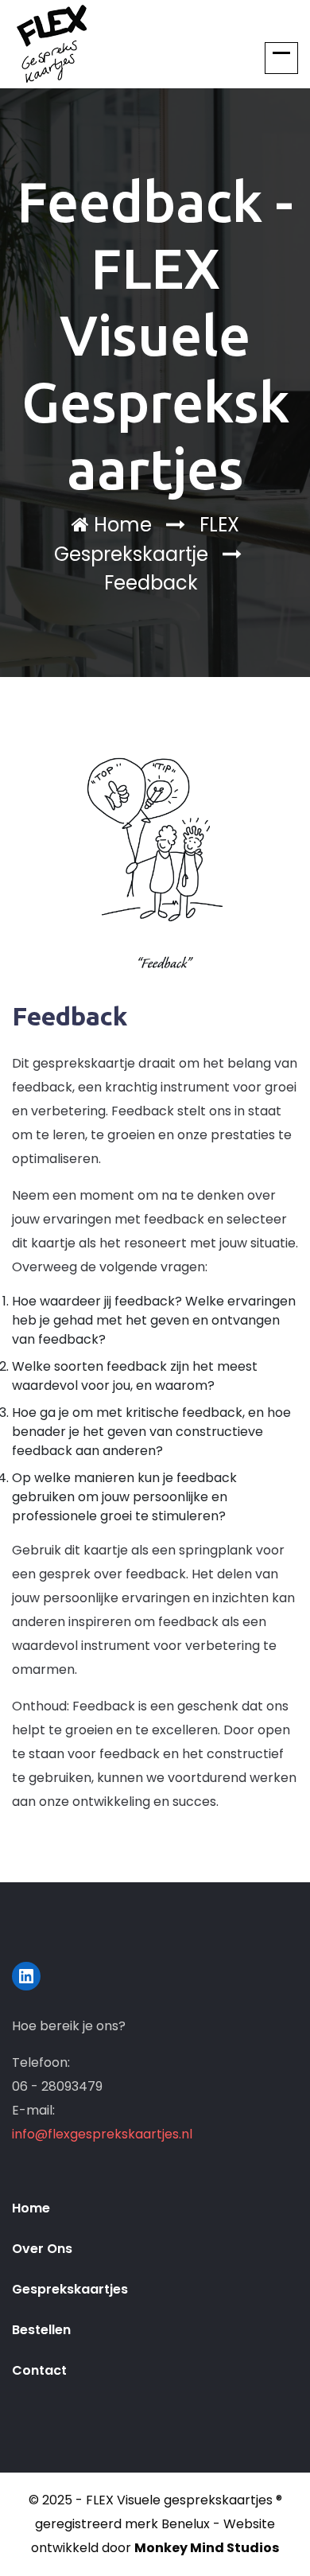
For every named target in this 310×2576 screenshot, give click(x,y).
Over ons (42, 2249)
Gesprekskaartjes (70, 2289)
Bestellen (41, 2330)
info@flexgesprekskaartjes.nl (102, 2134)
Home (120, 525)
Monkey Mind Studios (207, 2548)
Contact (39, 2370)
